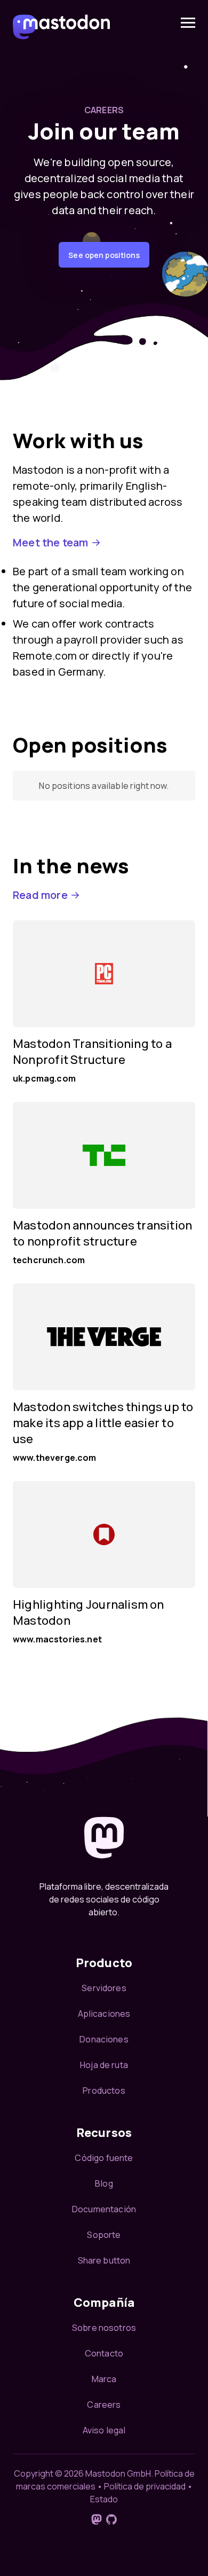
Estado (104, 2499)
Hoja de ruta (104, 2065)
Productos (104, 2090)
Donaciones (104, 2039)
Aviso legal (104, 2430)
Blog (104, 2183)
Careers (104, 2405)
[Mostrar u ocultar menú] (188, 23)
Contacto (104, 2353)
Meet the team (51, 542)
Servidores (104, 1988)
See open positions (104, 255)
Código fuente (104, 2158)
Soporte (104, 2235)
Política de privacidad (145, 2486)
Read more (40, 895)
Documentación (104, 2209)
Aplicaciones (104, 2014)
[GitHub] (111, 2519)
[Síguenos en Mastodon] (97, 2519)
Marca (104, 2379)
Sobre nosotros (104, 2328)
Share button (104, 2260)
